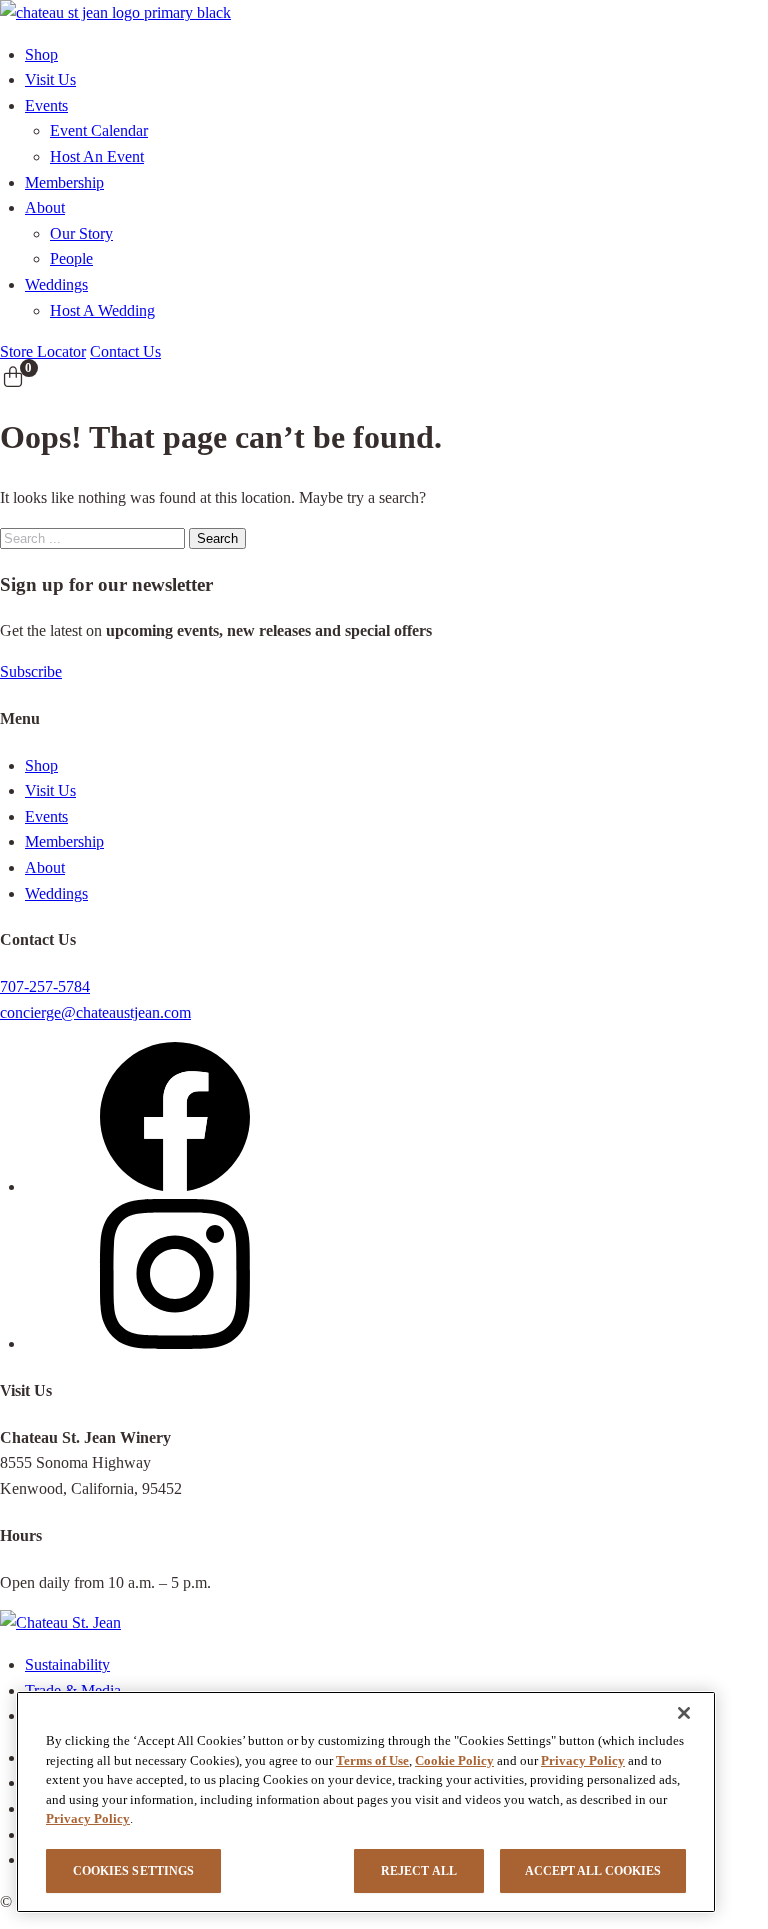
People (71, 258)
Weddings (56, 284)
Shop (41, 54)
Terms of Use (372, 1760)
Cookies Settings (133, 1871)
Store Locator (43, 351)
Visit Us (50, 79)
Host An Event (97, 156)
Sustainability (67, 1664)
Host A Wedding (102, 310)
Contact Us (125, 351)
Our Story (81, 233)
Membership (64, 182)
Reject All (419, 1871)
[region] (366, 1802)
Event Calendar (99, 130)
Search (217, 538)
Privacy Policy (583, 1760)
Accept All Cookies (593, 1871)
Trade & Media (73, 1690)
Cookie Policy (454, 1760)
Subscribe (31, 671)
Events (46, 105)
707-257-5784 (45, 986)
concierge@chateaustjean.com (95, 1012)
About (45, 207)
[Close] (684, 1713)
